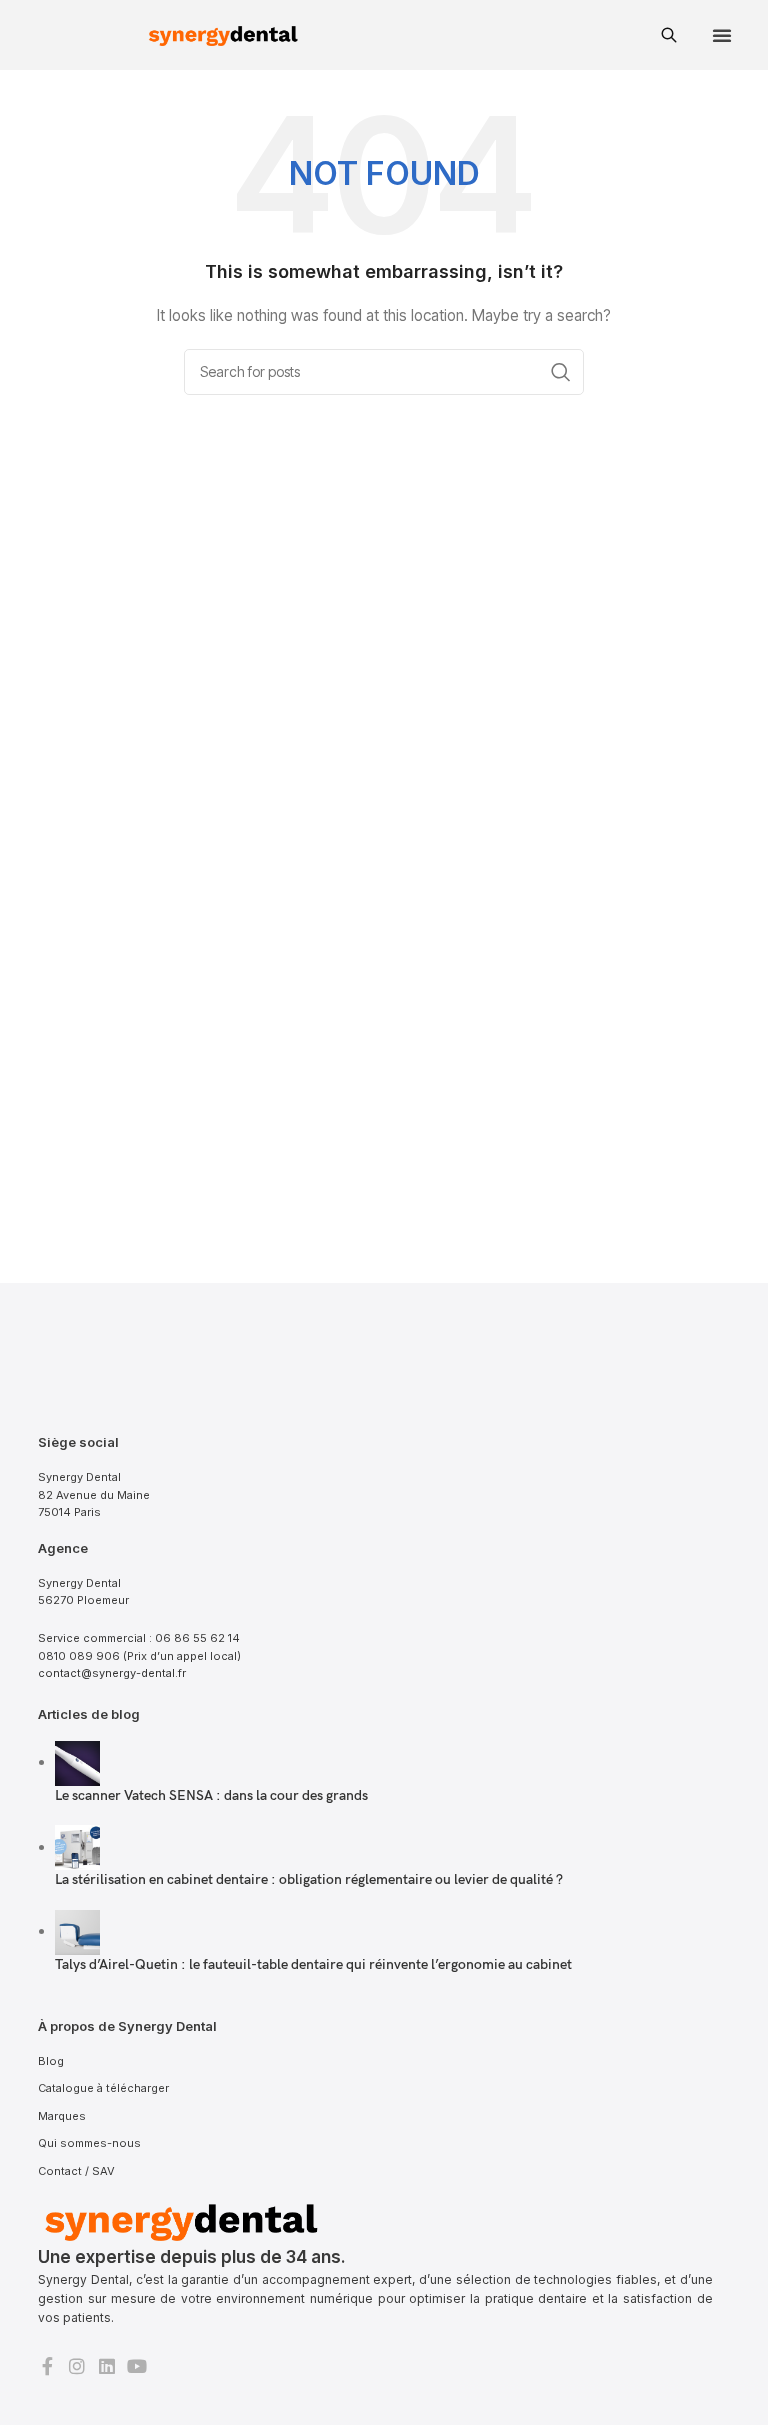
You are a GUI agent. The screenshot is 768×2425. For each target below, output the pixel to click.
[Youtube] (137, 2366)
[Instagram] (77, 2366)
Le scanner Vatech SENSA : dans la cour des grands (211, 1795)
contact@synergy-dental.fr (112, 1673)
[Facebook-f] (47, 2366)
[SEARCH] (561, 372)
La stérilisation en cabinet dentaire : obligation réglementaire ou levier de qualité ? (309, 1879)
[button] (722, 35)
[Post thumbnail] (77, 1761)
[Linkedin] (107, 2366)
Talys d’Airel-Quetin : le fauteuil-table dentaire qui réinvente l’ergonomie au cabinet (313, 1964)
